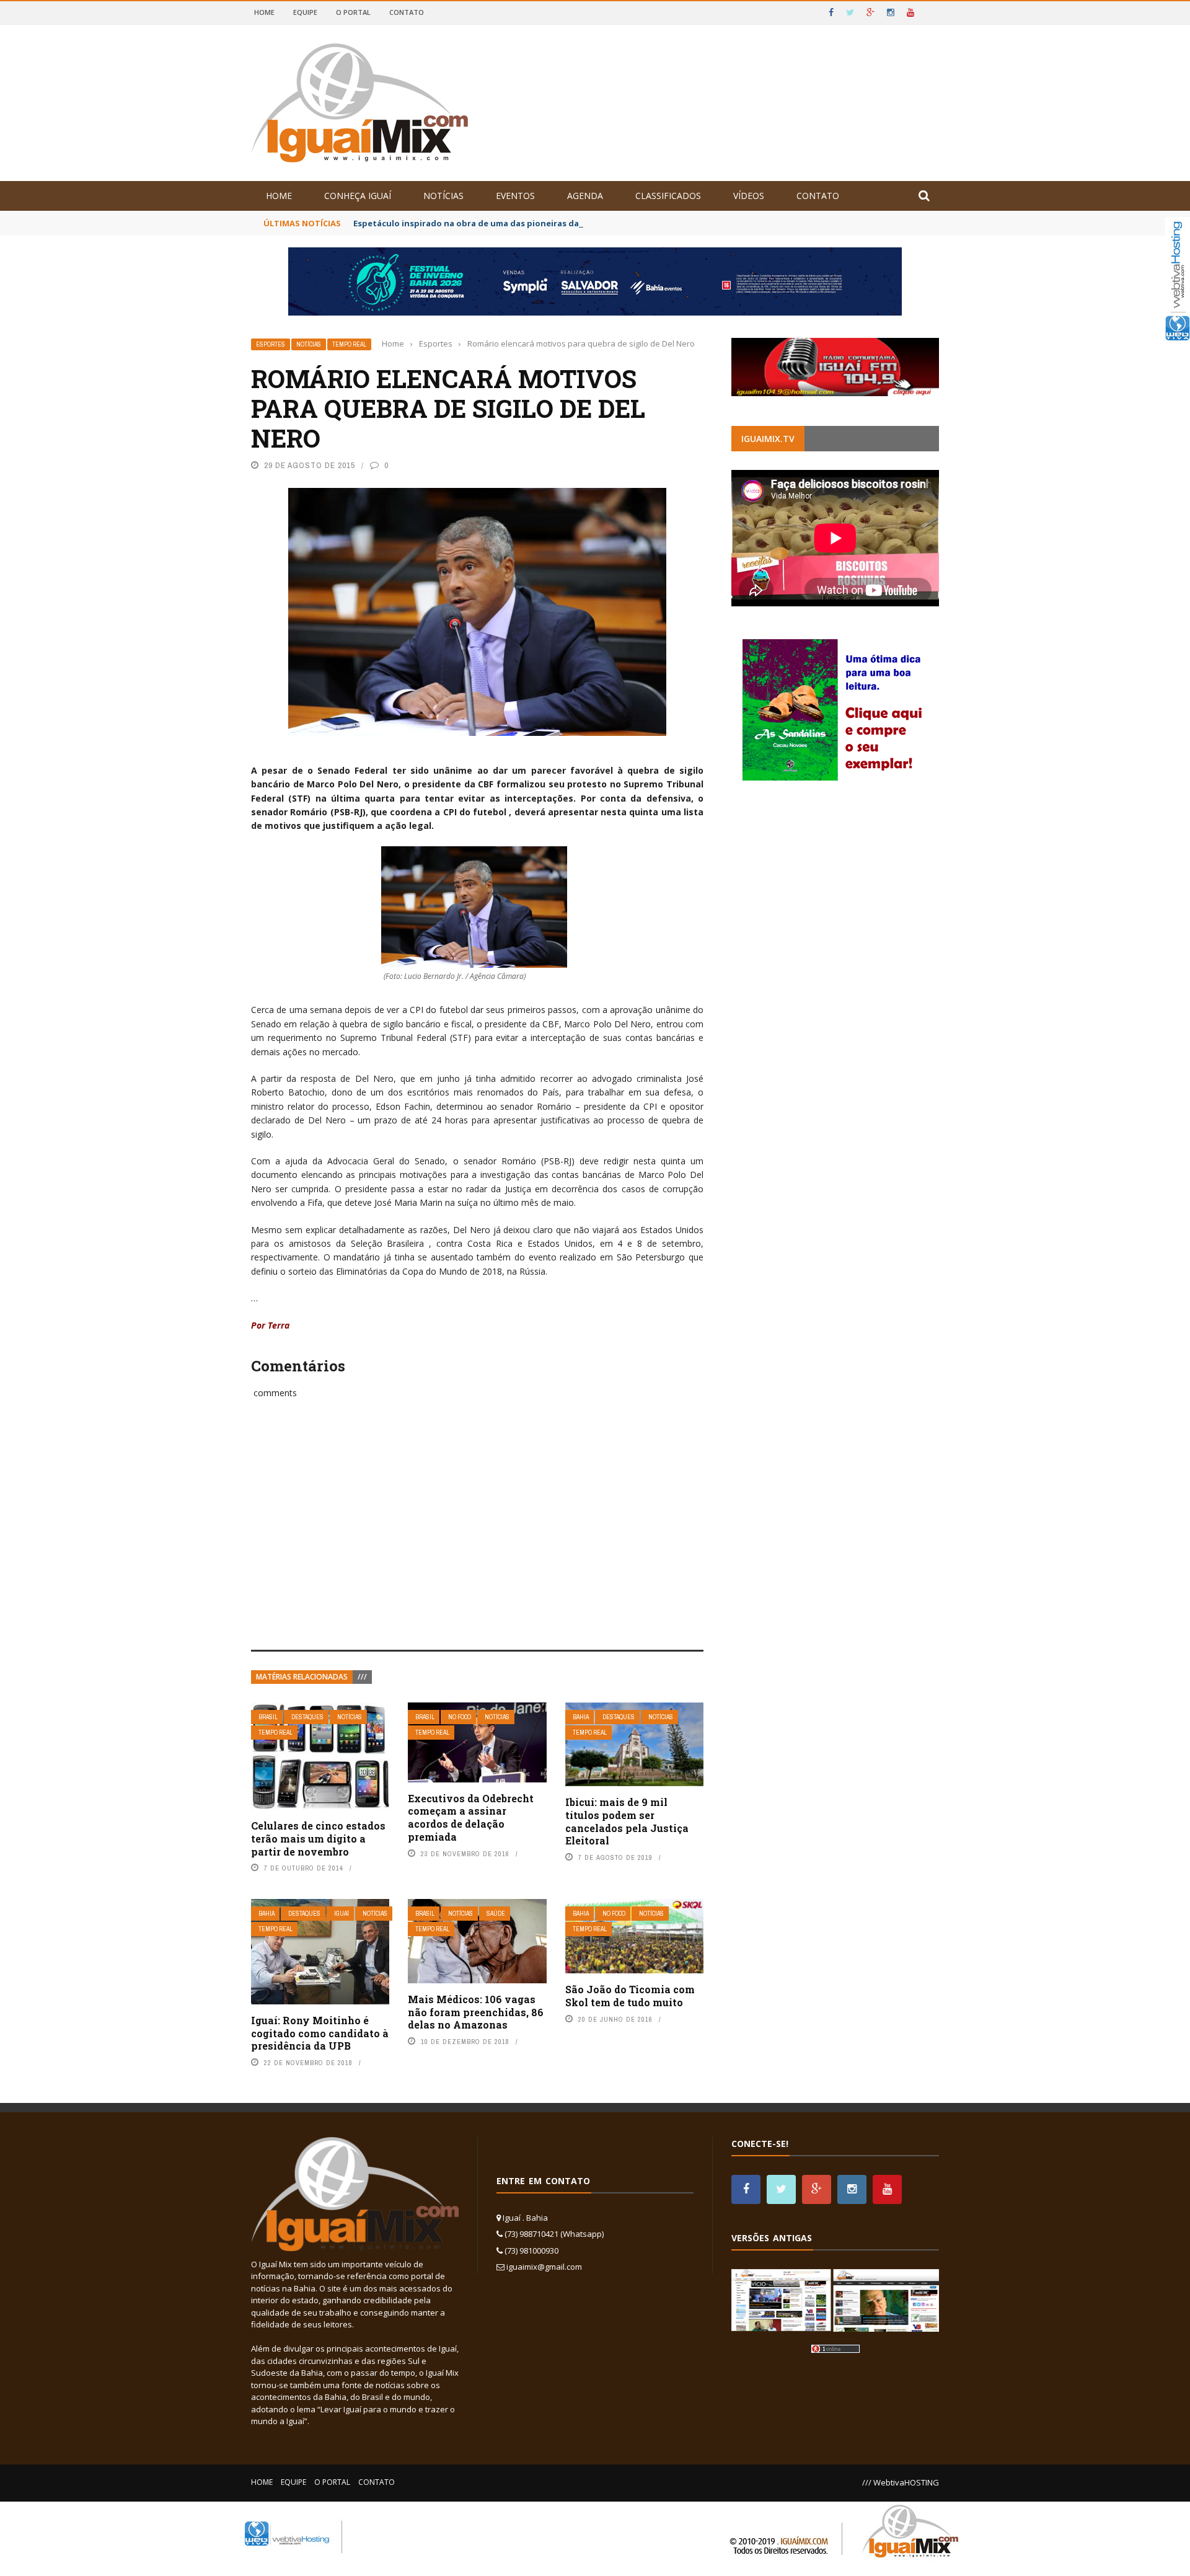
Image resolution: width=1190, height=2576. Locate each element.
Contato (407, 12)
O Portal (353, 12)
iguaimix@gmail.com (544, 2267)
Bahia (581, 1717)
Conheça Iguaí (358, 196)
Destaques (307, 1717)
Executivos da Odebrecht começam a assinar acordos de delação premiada (471, 1817)
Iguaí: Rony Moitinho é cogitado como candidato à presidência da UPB (320, 2033)
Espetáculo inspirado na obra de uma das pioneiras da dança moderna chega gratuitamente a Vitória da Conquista (593, 223)
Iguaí (342, 1914)
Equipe (305, 12)
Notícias (443, 196)
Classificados (668, 196)
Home (264, 12)
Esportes (271, 344)
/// (362, 1677)
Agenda (585, 196)
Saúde (496, 1914)
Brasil (268, 1717)
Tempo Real (349, 344)
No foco (460, 1717)
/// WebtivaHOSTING (901, 2482)
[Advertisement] (477, 1538)
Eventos (515, 196)
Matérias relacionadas (302, 1677)
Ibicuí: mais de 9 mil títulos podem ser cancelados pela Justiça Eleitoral (627, 1821)
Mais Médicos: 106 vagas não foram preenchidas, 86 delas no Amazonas (476, 2012)
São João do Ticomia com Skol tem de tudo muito (630, 1996)
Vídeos (749, 196)
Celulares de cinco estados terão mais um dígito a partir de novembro (318, 1839)
